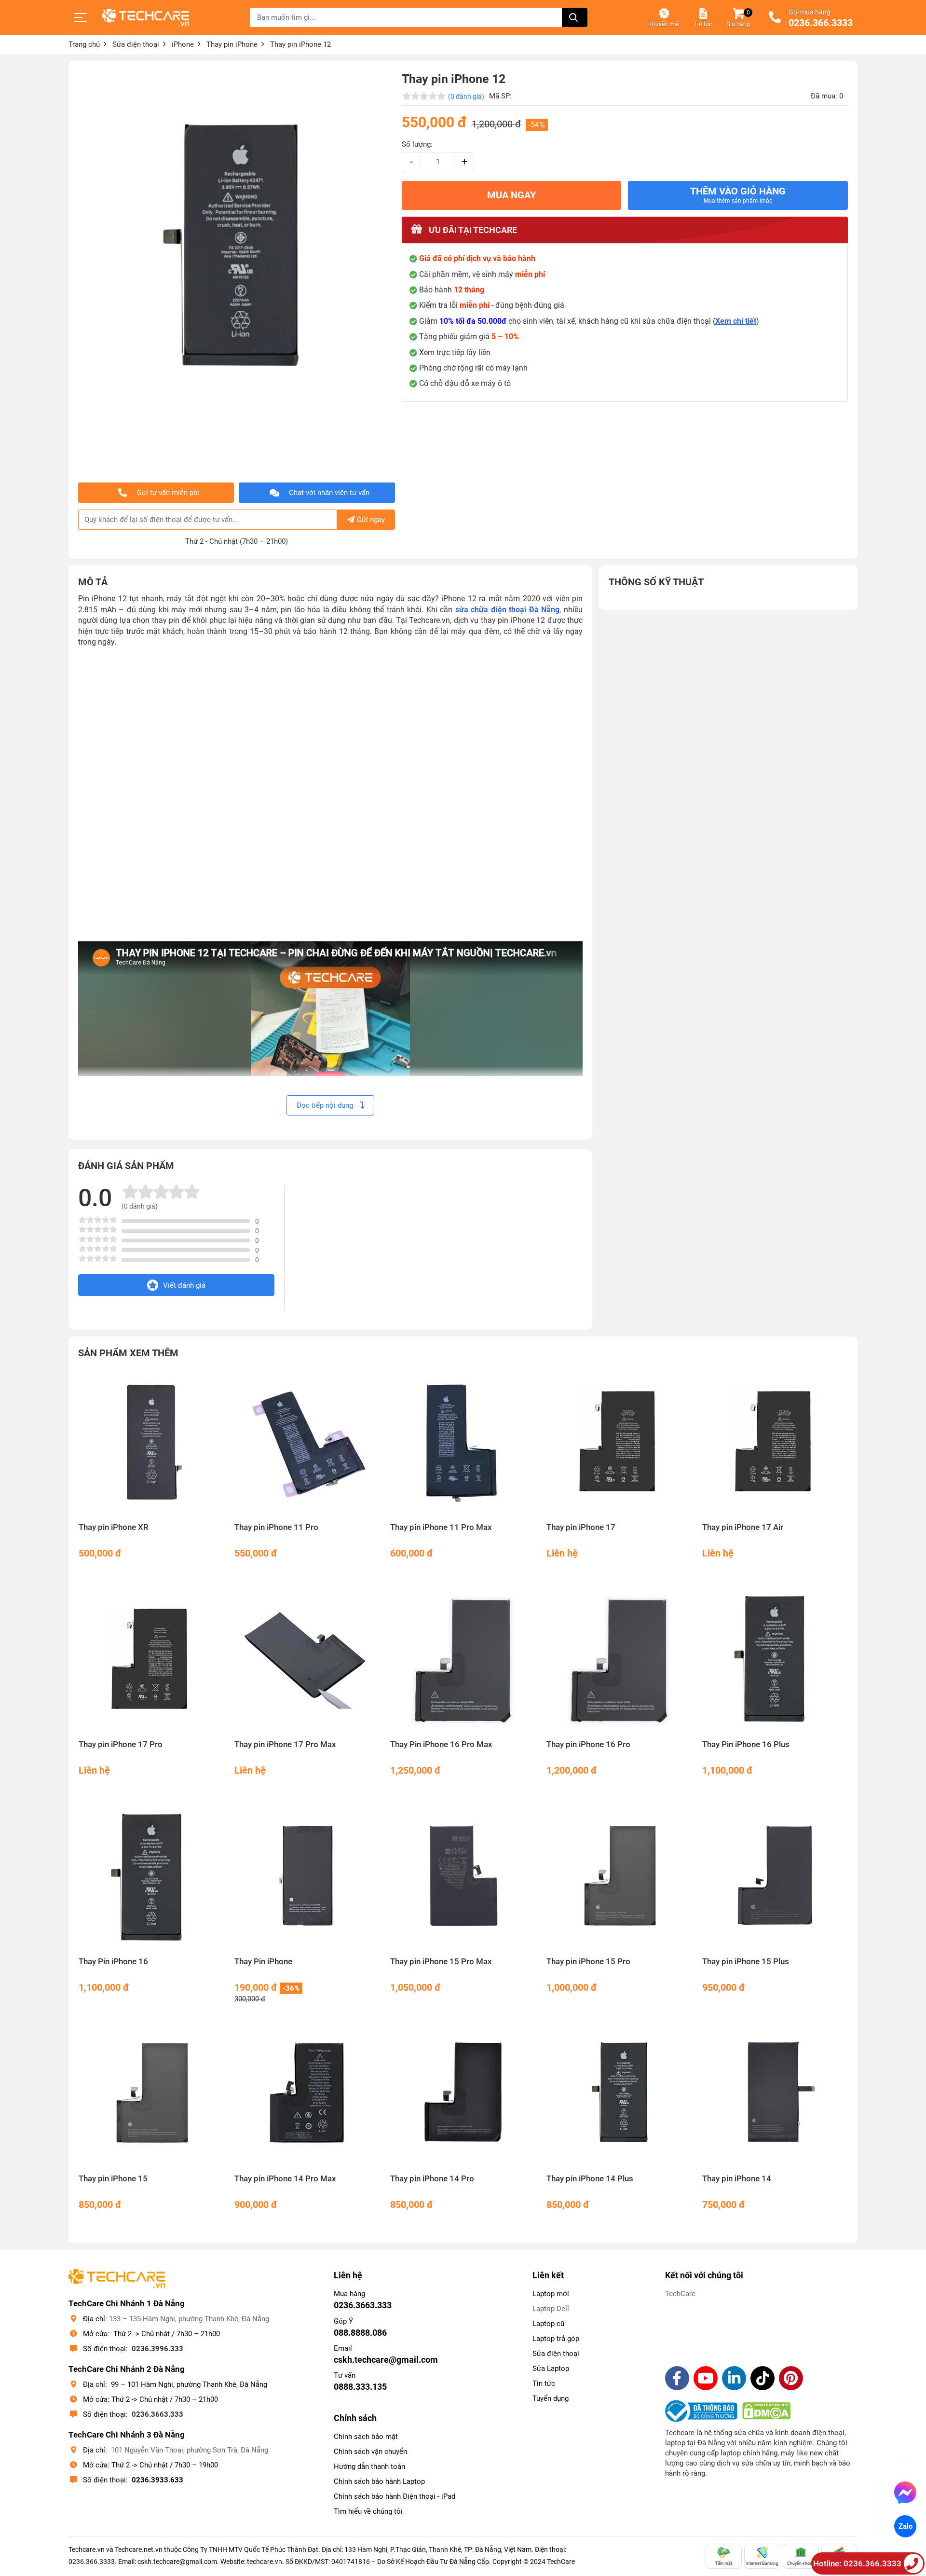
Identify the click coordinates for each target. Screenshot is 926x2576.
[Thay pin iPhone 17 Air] (775, 1442)
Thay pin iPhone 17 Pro (121, 1744)
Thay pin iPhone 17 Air (743, 1527)
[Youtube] (706, 2378)
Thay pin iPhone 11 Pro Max (441, 1527)
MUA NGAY (511, 195)
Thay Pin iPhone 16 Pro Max (441, 1744)
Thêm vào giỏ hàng (738, 195)
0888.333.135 (360, 2387)
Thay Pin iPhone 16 (113, 1962)
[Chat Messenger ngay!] (906, 2493)
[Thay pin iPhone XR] (151, 1442)
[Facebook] (677, 2378)
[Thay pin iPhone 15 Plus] (775, 1877)
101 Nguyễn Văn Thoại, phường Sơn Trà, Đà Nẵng (190, 2450)
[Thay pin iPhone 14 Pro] (463, 2094)
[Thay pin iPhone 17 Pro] (151, 1660)
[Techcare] (146, 18)
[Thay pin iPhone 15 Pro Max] (463, 1877)
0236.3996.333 (157, 2349)
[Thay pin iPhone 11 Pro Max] (463, 1442)
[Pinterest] (791, 2378)
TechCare (680, 2294)
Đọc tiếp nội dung (326, 1105)
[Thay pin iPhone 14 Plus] (619, 2094)
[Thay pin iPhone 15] (151, 2094)
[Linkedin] (734, 2378)
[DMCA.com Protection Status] (766, 2411)
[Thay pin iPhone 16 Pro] (619, 1660)
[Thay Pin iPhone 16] (151, 1877)
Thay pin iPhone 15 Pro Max (441, 1962)
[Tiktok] (763, 2378)
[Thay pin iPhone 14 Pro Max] (307, 2094)
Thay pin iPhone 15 (113, 2179)
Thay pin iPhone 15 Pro (588, 1962)
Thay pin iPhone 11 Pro (276, 1527)
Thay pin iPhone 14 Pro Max (285, 2179)
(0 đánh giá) (466, 96)
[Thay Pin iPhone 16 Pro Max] (463, 1660)
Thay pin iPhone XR (114, 1527)
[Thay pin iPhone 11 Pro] (307, 1442)
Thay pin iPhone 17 (581, 1527)
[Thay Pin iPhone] (307, 1877)
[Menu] (81, 17)
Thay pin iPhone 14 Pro (432, 2179)
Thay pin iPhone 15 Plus (746, 1962)
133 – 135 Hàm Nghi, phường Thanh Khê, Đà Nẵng (189, 2319)
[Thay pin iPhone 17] (619, 1442)
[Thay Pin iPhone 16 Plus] (775, 1660)
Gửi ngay (371, 520)
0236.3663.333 (157, 2414)
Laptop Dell (551, 2309)
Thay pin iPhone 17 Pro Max (285, 1744)
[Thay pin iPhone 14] (775, 2094)
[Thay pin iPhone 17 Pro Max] (307, 1660)
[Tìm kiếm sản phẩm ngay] (575, 17)
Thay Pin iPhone (263, 1962)
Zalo (905, 2526)
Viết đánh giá (184, 1285)
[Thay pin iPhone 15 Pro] (619, 1877)
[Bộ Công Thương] (704, 2411)
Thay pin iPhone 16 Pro (588, 1744)
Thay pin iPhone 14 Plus (590, 2179)
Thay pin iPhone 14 (737, 2179)
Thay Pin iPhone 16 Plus (746, 1744)
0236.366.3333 (821, 23)
